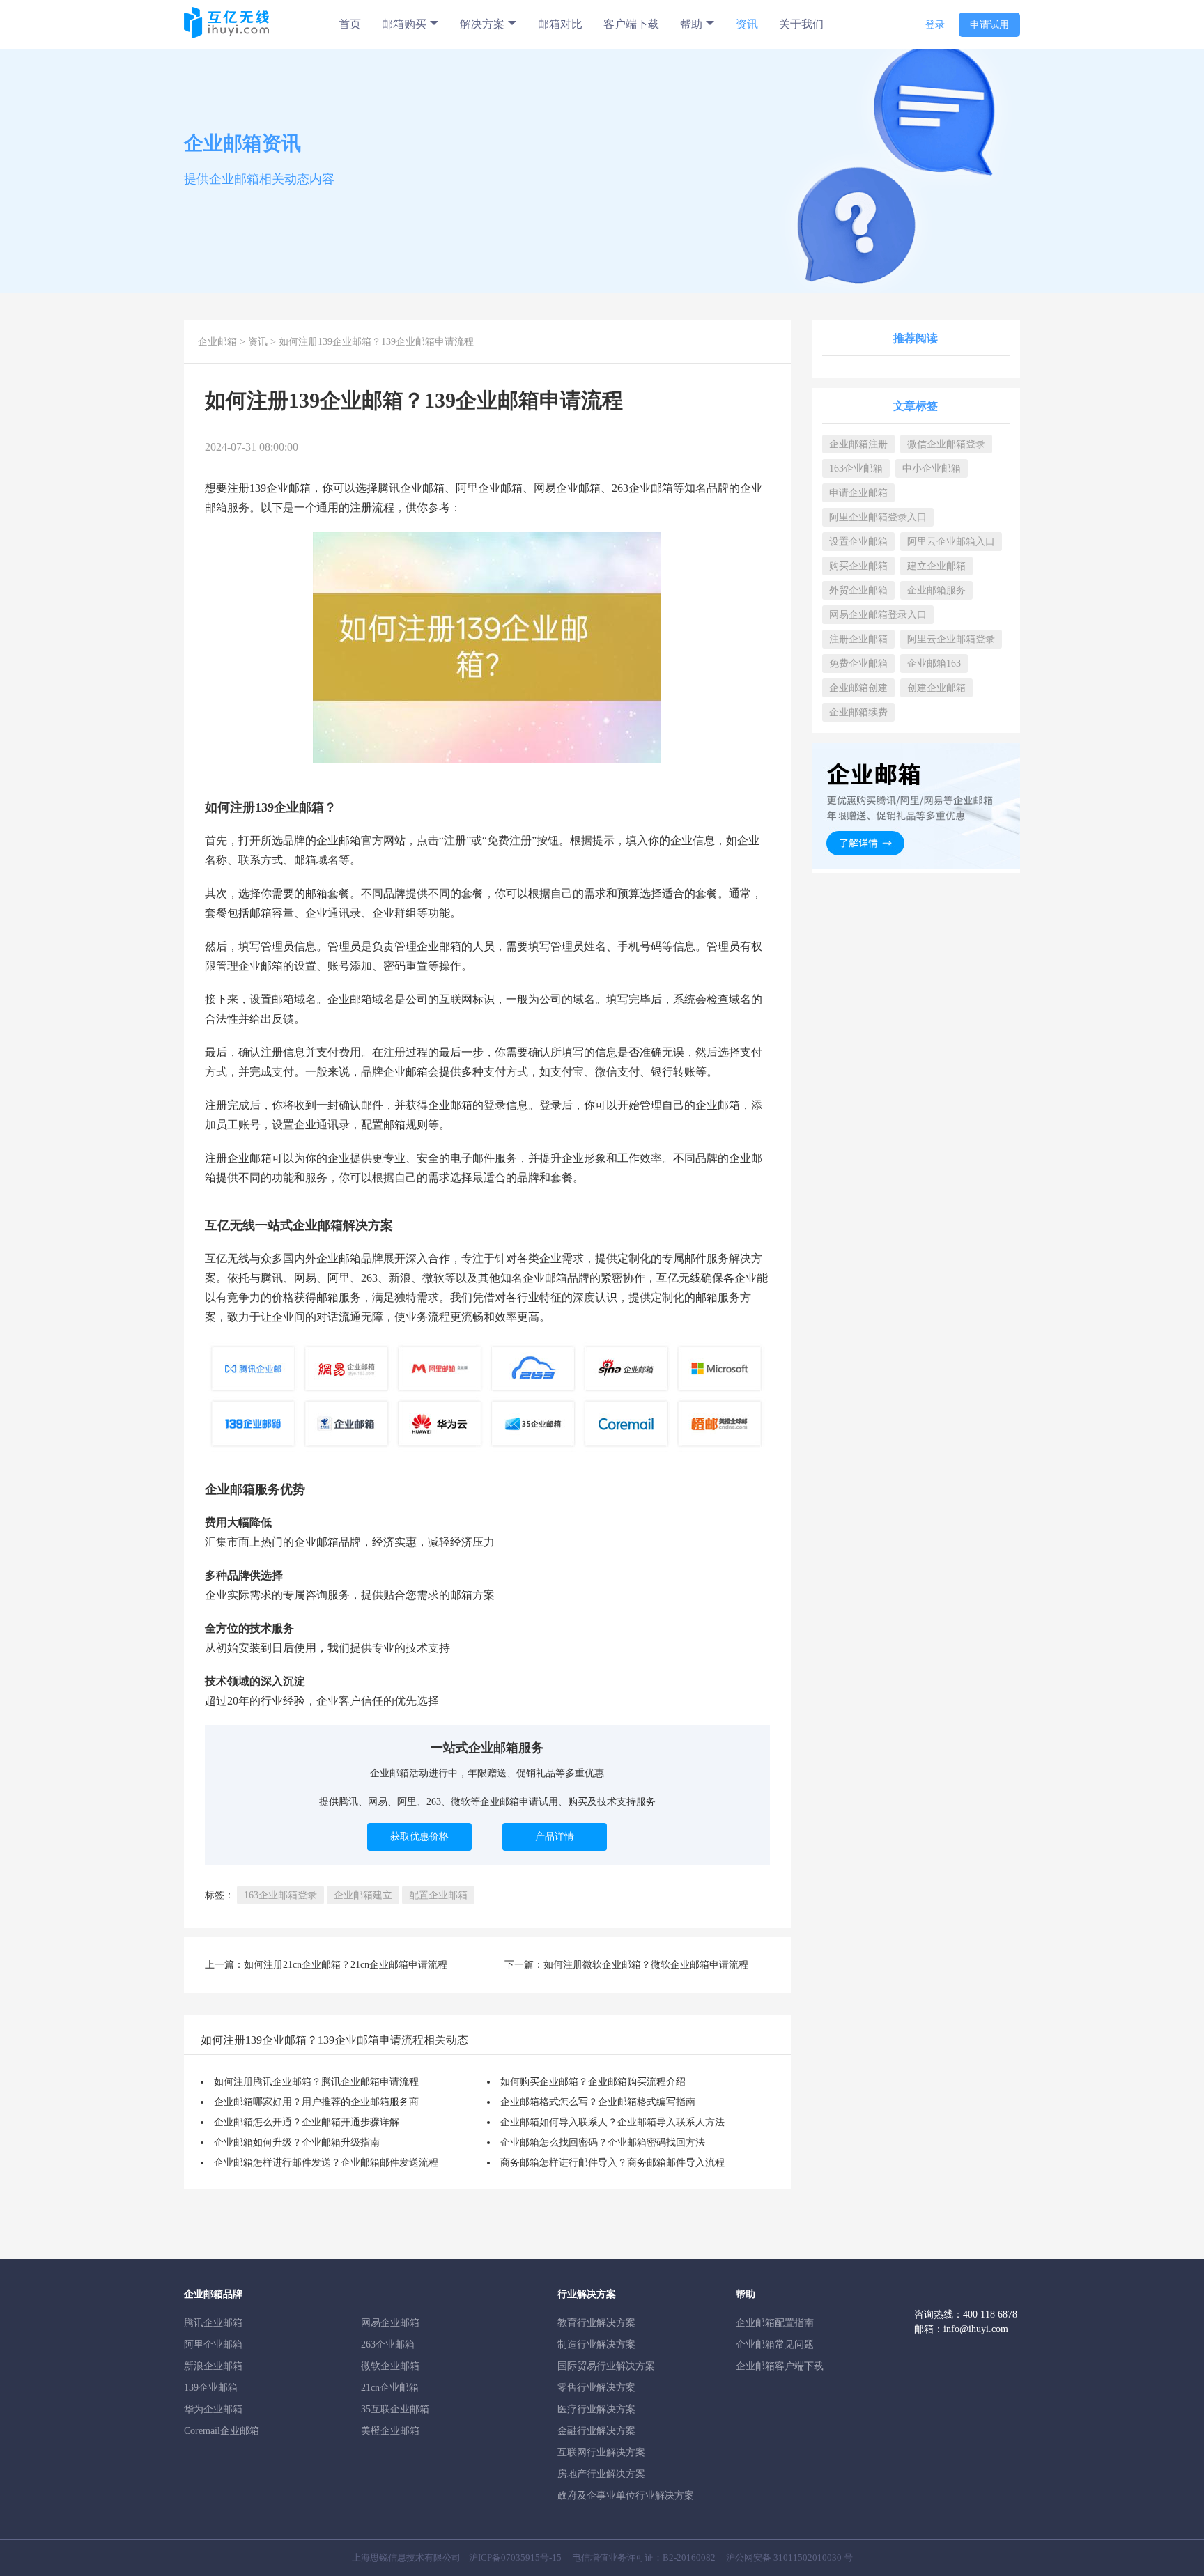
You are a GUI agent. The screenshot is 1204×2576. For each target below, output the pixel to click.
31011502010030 (808, 2558)
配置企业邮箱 (438, 1895)
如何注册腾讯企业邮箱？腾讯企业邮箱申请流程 (316, 2082)
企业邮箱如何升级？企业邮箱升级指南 (297, 2142)
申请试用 (989, 25)
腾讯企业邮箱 (213, 2323)
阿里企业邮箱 (213, 2344)
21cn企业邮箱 (390, 2388)
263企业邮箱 (388, 2344)
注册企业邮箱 (858, 639)
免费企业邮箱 (858, 664)
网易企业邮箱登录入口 (878, 615)
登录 (935, 25)
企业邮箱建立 (363, 1895)
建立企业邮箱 (936, 566)
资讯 (747, 24)
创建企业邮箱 (936, 688)
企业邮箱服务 (936, 590)
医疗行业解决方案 (596, 2409)
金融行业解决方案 (596, 2431)
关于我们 (801, 24)
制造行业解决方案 (596, 2344)
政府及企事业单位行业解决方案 (626, 2496)
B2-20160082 (689, 2558)
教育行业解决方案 (596, 2323)
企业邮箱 (217, 342)
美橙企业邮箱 (390, 2431)
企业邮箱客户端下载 (780, 2366)
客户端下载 (631, 24)
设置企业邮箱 (858, 542)
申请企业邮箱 (858, 493)
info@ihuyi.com (976, 2329)
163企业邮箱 (856, 468)
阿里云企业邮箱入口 (951, 542)
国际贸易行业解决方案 (606, 2366)
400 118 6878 (990, 2314)
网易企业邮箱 (390, 2323)
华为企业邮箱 (213, 2409)
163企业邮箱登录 (280, 1895)
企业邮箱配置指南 (775, 2323)
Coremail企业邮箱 (222, 2431)
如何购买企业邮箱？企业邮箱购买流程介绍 (593, 2082)
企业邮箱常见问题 (775, 2344)
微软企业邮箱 (390, 2366)
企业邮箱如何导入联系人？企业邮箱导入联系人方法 (612, 2122)
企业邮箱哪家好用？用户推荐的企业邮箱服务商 (316, 2102)
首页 (350, 24)
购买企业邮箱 (858, 566)
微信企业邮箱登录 (946, 444)
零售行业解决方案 (596, 2388)
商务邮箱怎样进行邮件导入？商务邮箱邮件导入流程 (612, 2163)
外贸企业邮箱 (858, 590)
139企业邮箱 (211, 2388)
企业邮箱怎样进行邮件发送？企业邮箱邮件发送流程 (326, 2163)
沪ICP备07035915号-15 (515, 2558)
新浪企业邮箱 (213, 2366)
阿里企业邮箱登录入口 (878, 517)
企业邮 (283, 488)
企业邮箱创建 (858, 688)
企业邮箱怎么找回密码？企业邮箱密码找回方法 (603, 2142)
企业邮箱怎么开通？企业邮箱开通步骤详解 (307, 2122)
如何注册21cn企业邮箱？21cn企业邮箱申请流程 (346, 1965)
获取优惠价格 (419, 1837)
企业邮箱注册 (858, 444)
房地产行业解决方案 (601, 2474)
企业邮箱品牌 (350, 1258)
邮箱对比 (560, 24)
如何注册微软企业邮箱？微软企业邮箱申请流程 (646, 1965)
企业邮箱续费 (858, 712)
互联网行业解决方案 (601, 2452)
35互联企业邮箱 (395, 2409)
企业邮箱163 (934, 664)
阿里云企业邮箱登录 (951, 639)
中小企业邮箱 (932, 468)
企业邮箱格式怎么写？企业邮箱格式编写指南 (598, 2102)
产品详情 (555, 1837)
